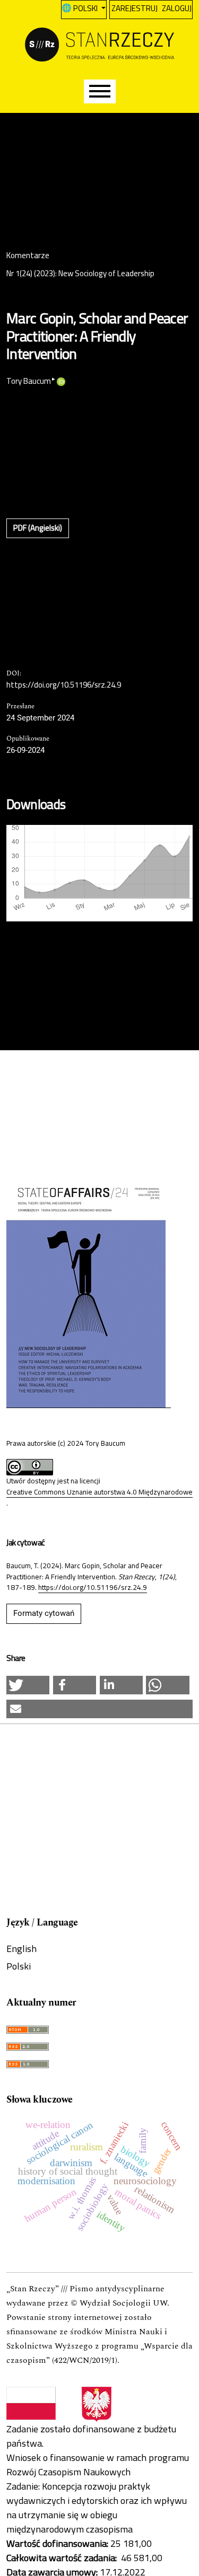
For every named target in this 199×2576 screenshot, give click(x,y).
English (21, 1949)
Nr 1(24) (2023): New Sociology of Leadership (80, 274)
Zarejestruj (135, 8)
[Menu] (100, 91)
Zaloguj (177, 8)
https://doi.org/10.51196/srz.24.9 (64, 685)
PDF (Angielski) (38, 528)
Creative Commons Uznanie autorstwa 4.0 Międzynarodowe (99, 1492)
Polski (19, 1966)
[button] (28, 1685)
